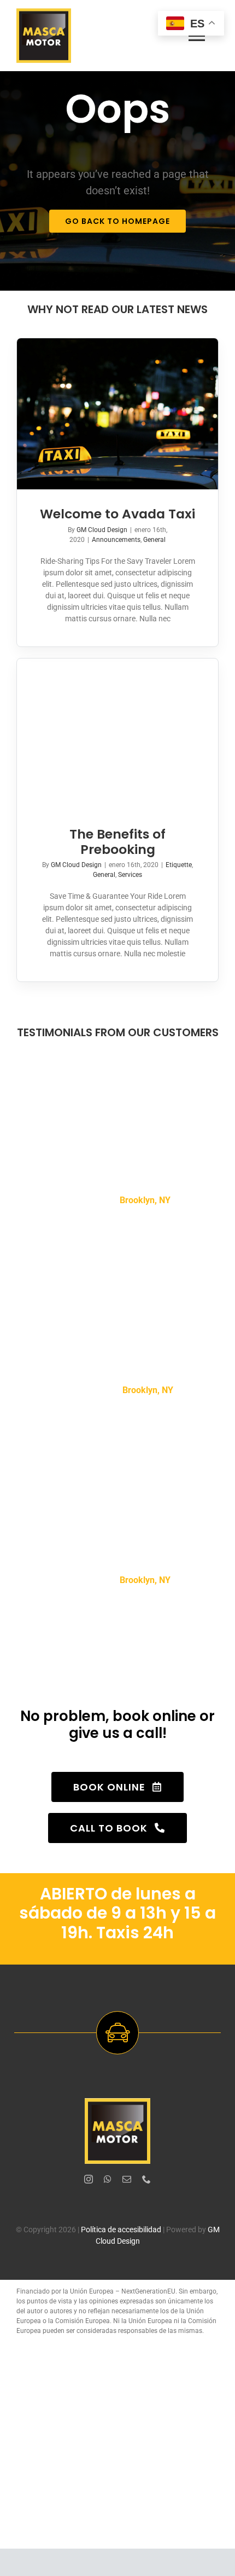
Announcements (116, 540)
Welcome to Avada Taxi (117, 514)
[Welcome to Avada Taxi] (117, 414)
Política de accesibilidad (121, 2230)
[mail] (127, 2179)
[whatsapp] (108, 2179)
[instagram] (89, 2179)
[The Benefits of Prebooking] (117, 734)
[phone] (146, 2179)
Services (130, 875)
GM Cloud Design (102, 530)
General (154, 540)
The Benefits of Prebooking (117, 842)
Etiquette (179, 865)
